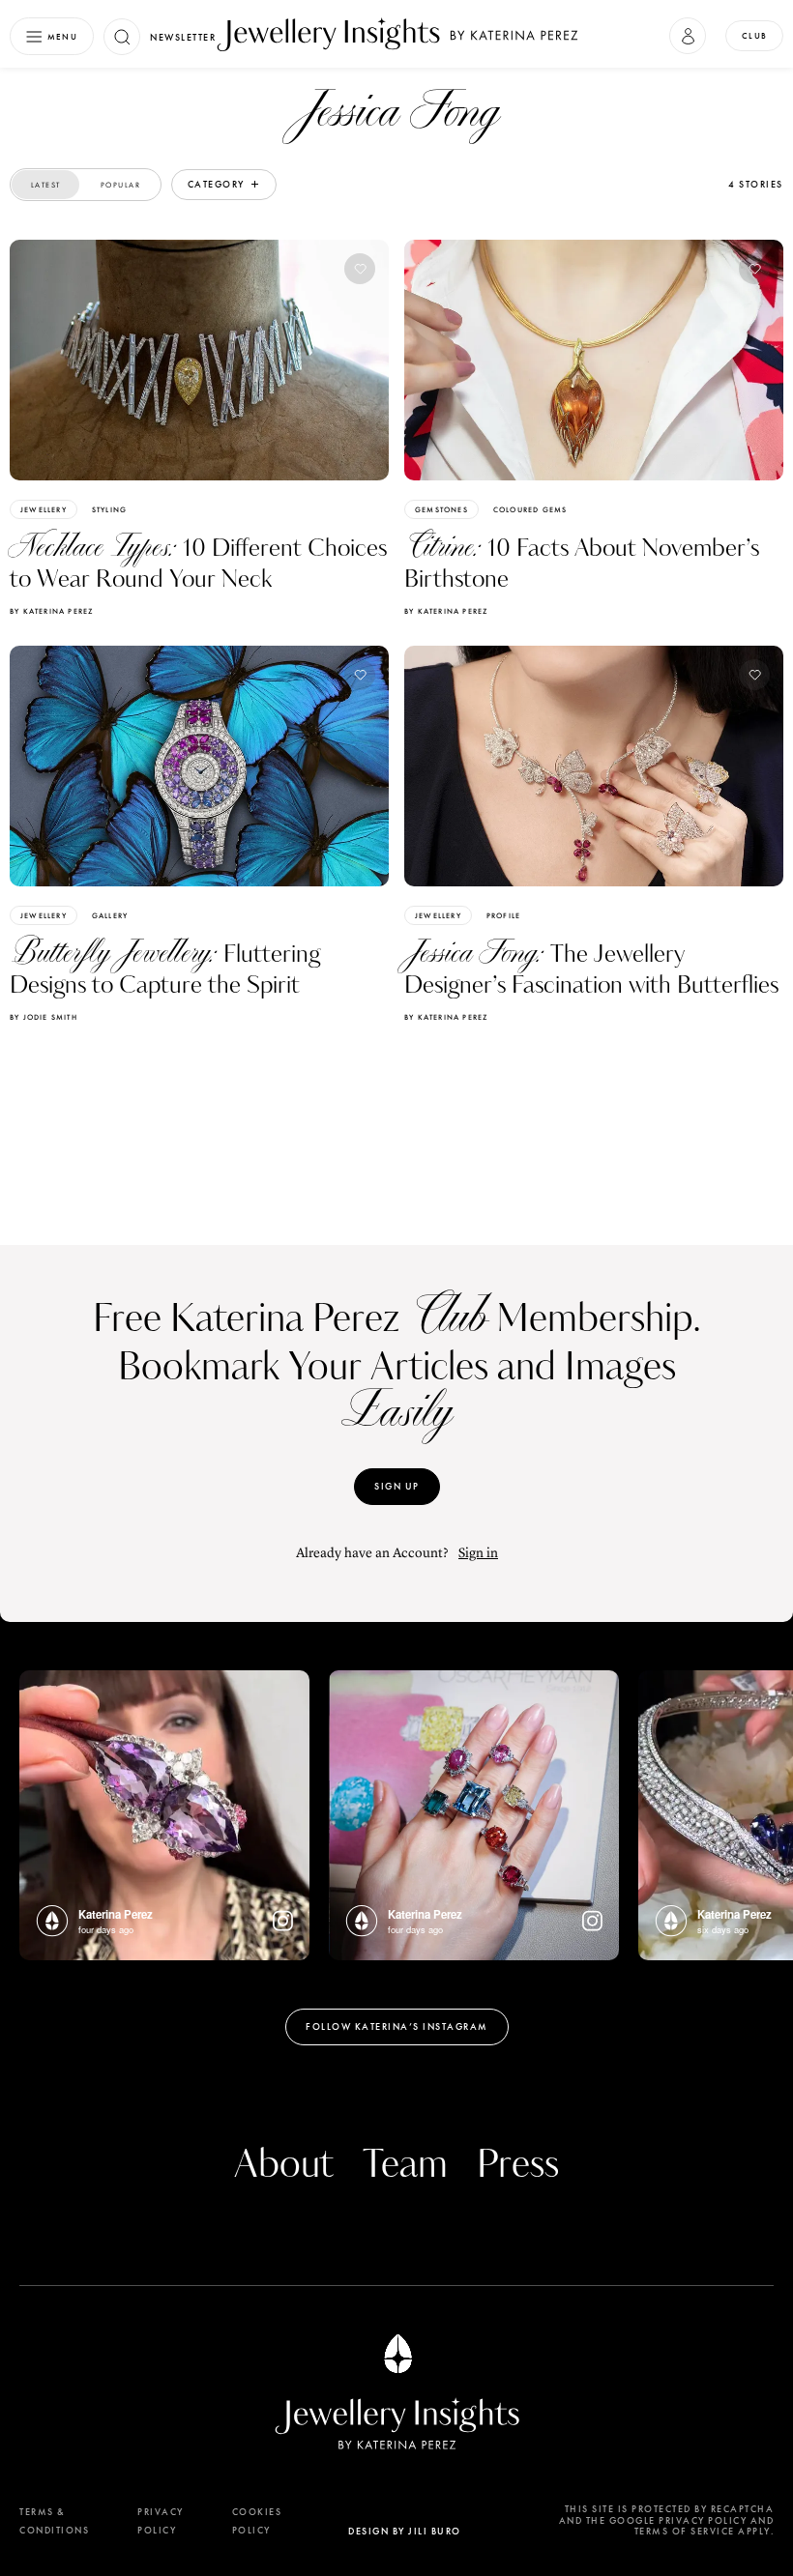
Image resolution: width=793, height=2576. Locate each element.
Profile (503, 915)
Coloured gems (530, 509)
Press (518, 2165)
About (284, 2165)
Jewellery (44, 509)
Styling (109, 509)
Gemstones (441, 509)
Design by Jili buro (405, 2531)
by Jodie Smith (44, 1017)
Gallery (110, 915)
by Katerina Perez (51, 611)
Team (405, 2165)
